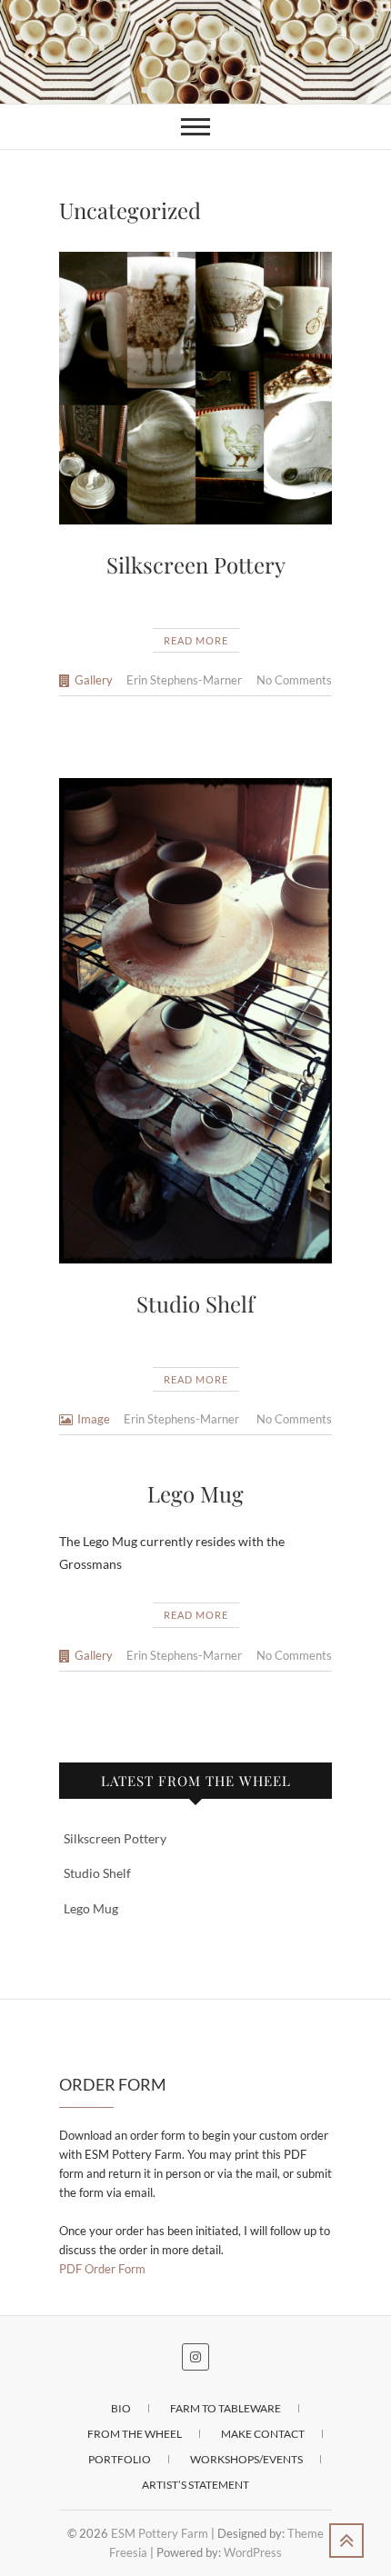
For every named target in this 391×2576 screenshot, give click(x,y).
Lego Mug (195, 1493)
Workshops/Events (246, 2459)
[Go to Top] (346, 2541)
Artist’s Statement (195, 2485)
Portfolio (120, 2459)
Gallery (94, 680)
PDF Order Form (102, 2269)
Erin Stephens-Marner (184, 680)
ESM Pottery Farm (160, 2533)
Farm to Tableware (226, 2408)
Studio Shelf (195, 1303)
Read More (196, 640)
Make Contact (263, 2434)
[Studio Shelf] (195, 1020)
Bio (121, 2408)
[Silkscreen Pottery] (195, 388)
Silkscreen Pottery (196, 564)
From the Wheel (135, 2434)
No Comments (294, 680)
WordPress (253, 2552)
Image (94, 1419)
